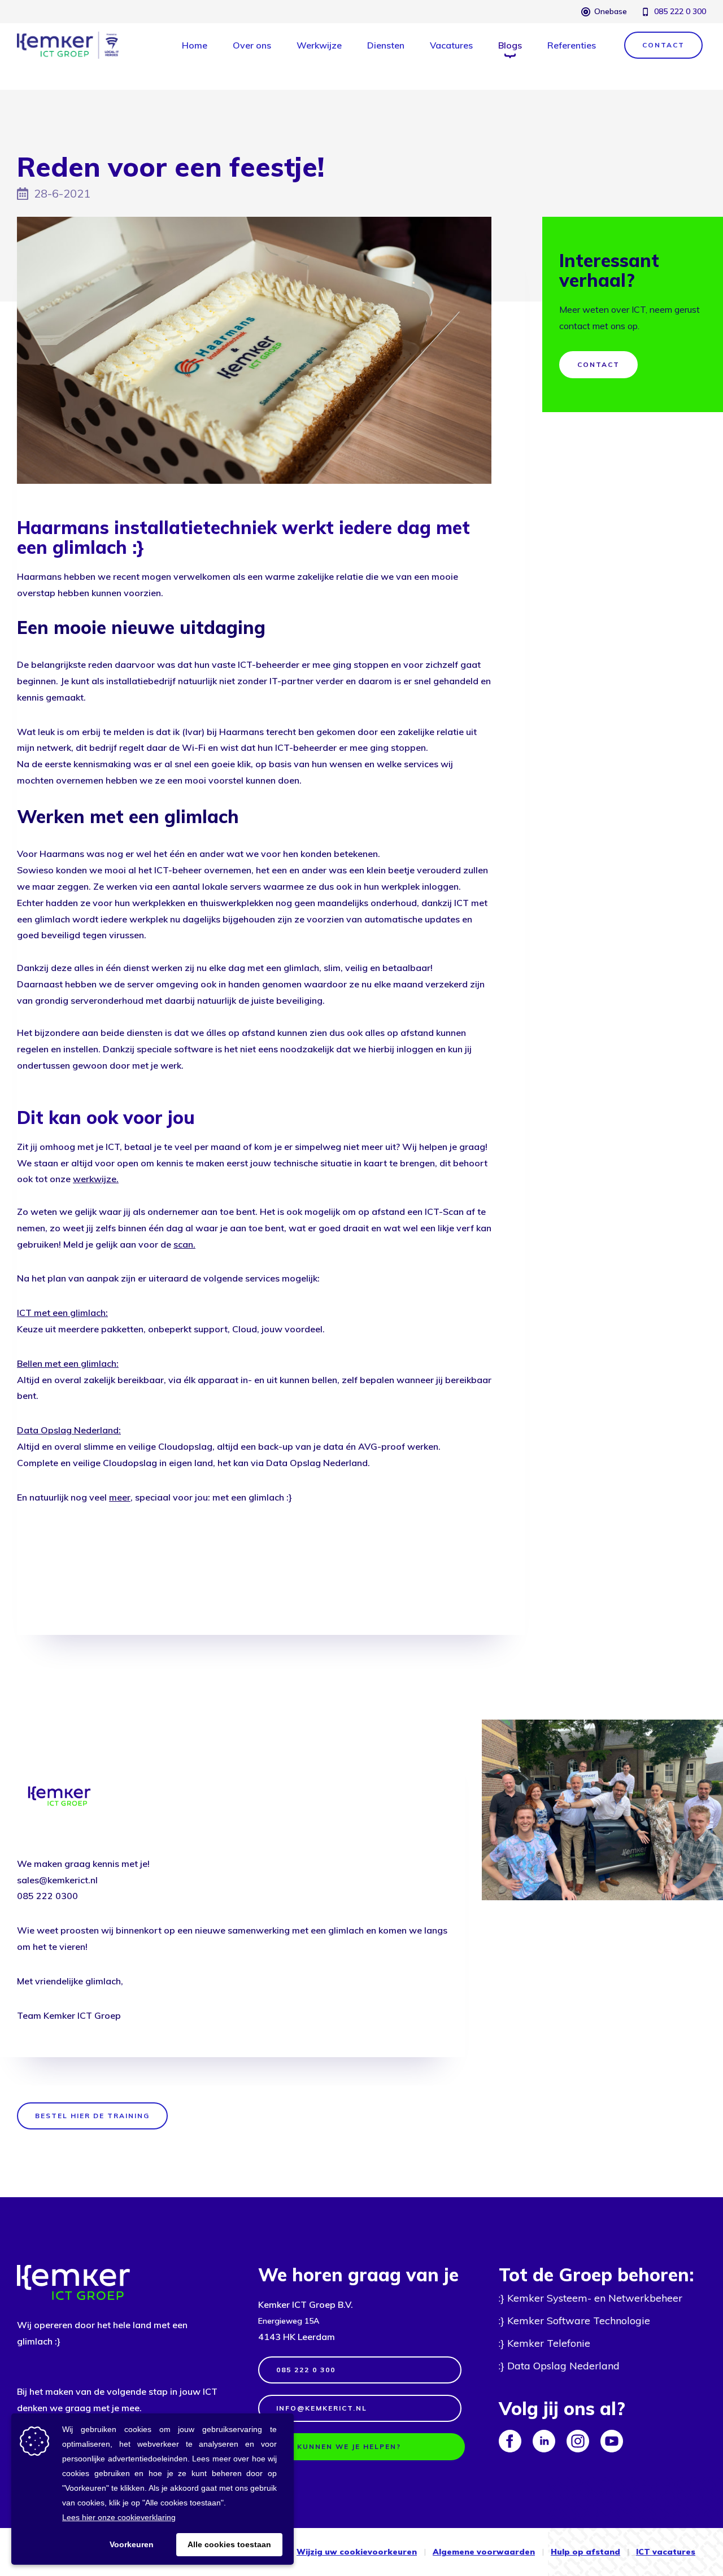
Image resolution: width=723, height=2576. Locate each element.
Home (195, 45)
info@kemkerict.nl (322, 2408)
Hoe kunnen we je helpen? (339, 2446)
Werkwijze (319, 45)
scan (183, 1244)
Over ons (252, 45)
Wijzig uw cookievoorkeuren (357, 2552)
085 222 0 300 (680, 11)
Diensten (386, 45)
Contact (598, 364)
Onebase (611, 11)
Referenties (572, 45)
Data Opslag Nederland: (69, 1430)
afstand (602, 2552)
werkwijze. (96, 1179)
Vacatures (451, 45)
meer (120, 1497)
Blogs (510, 45)
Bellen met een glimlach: (68, 1363)
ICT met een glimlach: (62, 1313)
